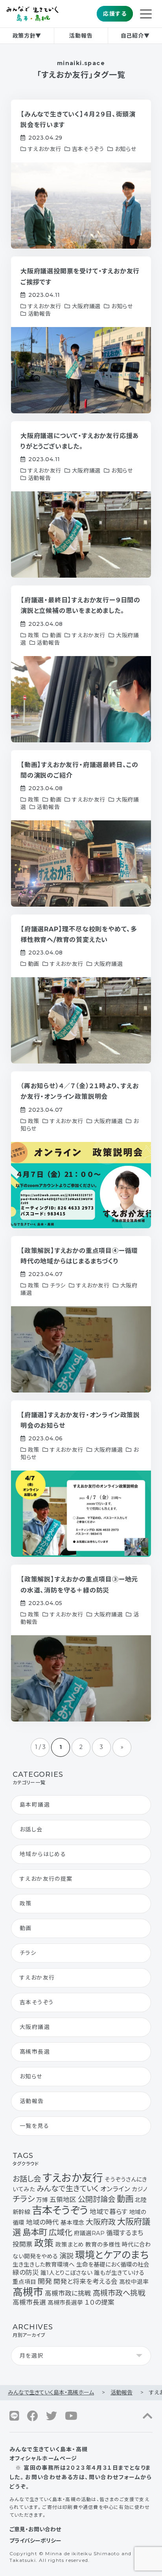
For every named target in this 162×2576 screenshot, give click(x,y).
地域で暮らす (109, 2212)
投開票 (23, 2244)
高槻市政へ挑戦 (119, 2293)
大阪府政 (101, 2222)
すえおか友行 (37, 1978)
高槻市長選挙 (65, 2303)
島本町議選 (35, 1805)
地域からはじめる (43, 1854)
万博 (42, 2200)
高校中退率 (134, 2282)
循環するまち (125, 2233)
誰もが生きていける (119, 2273)
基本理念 (72, 2223)
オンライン (115, 2189)
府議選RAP (89, 2233)
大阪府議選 (35, 2027)
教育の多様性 (103, 2245)
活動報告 (81, 36)
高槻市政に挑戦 (68, 2293)
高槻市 (28, 2292)
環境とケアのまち (112, 2255)
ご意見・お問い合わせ (35, 2529)
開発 (45, 2281)
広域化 (61, 2232)
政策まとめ (70, 2245)
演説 (66, 2256)
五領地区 (63, 2200)
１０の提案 (99, 2302)
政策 (26, 1903)
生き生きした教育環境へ (44, 2265)
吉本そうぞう (37, 2002)
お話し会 (31, 1829)
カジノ (140, 2189)
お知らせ (31, 2076)
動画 (26, 1928)
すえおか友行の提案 (46, 1879)
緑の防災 (26, 2272)
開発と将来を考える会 (86, 2281)
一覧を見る (34, 2126)
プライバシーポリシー (35, 2541)
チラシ (28, 1953)
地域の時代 (42, 2222)
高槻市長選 (35, 2052)
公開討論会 (97, 2199)
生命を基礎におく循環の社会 (113, 2265)
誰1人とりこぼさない (66, 2273)
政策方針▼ (27, 36)
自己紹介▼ (135, 36)
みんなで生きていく (68, 2189)
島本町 (35, 2232)
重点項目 (24, 2282)
